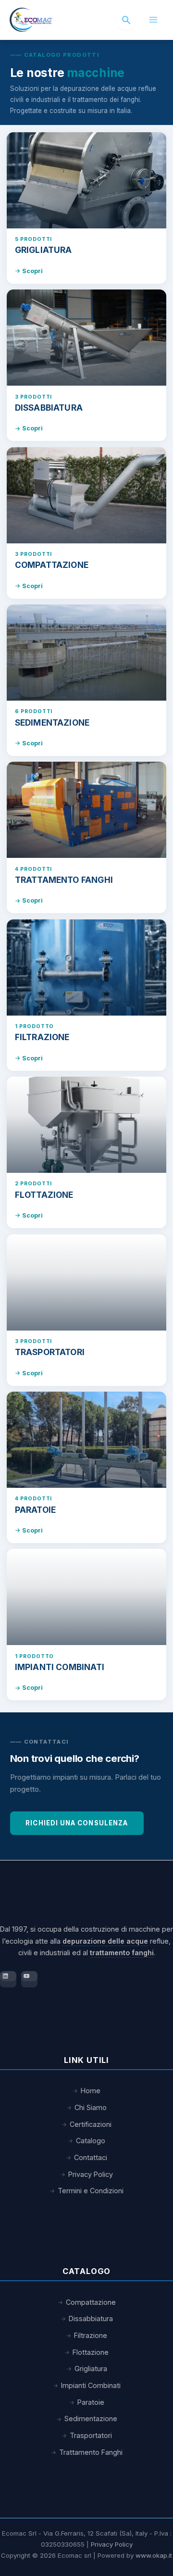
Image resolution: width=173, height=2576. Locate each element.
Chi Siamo (91, 2107)
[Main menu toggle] (153, 20)
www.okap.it (154, 2555)
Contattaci (91, 2157)
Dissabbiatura (91, 2318)
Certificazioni (91, 2124)
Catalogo (91, 2141)
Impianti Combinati (91, 2385)
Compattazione (91, 2302)
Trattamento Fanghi (91, 2452)
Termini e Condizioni (91, 2191)
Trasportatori (91, 2435)
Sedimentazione (91, 2419)
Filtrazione (91, 2335)
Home (91, 2091)
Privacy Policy (91, 2174)
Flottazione (91, 2352)
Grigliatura (91, 2369)
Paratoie (91, 2402)
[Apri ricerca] (126, 20)
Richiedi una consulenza (77, 1823)
